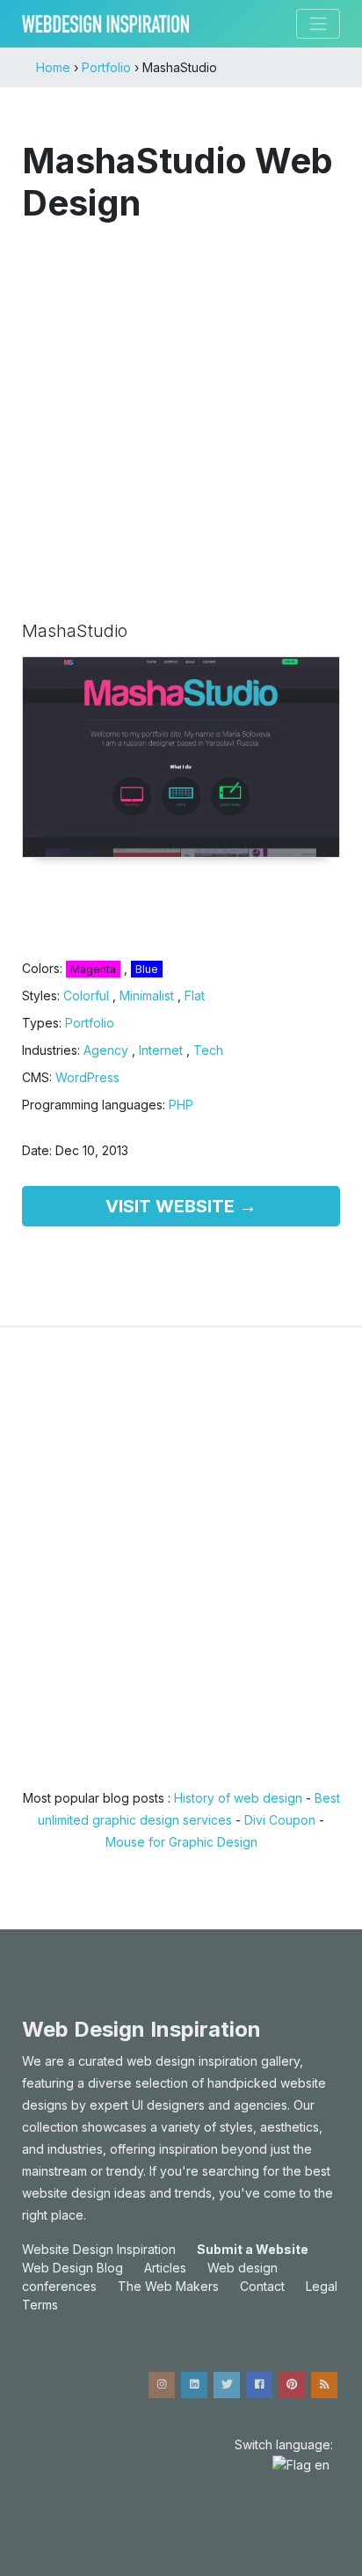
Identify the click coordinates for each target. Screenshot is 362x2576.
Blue (147, 969)
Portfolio (90, 1023)
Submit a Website (253, 2249)
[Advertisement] (181, 413)
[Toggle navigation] (318, 24)
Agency (106, 1050)
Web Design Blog (72, 2268)
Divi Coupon (280, 1820)
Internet (161, 1050)
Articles (165, 2268)
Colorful (86, 995)
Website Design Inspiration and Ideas (105, 24)
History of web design (238, 1798)
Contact (262, 2286)
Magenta (93, 969)
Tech (208, 1050)
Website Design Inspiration (99, 2249)
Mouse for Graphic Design (181, 1842)
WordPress (87, 1077)
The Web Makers (168, 2286)
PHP (181, 1105)
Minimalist (147, 995)
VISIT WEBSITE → (181, 1206)
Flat (195, 995)
